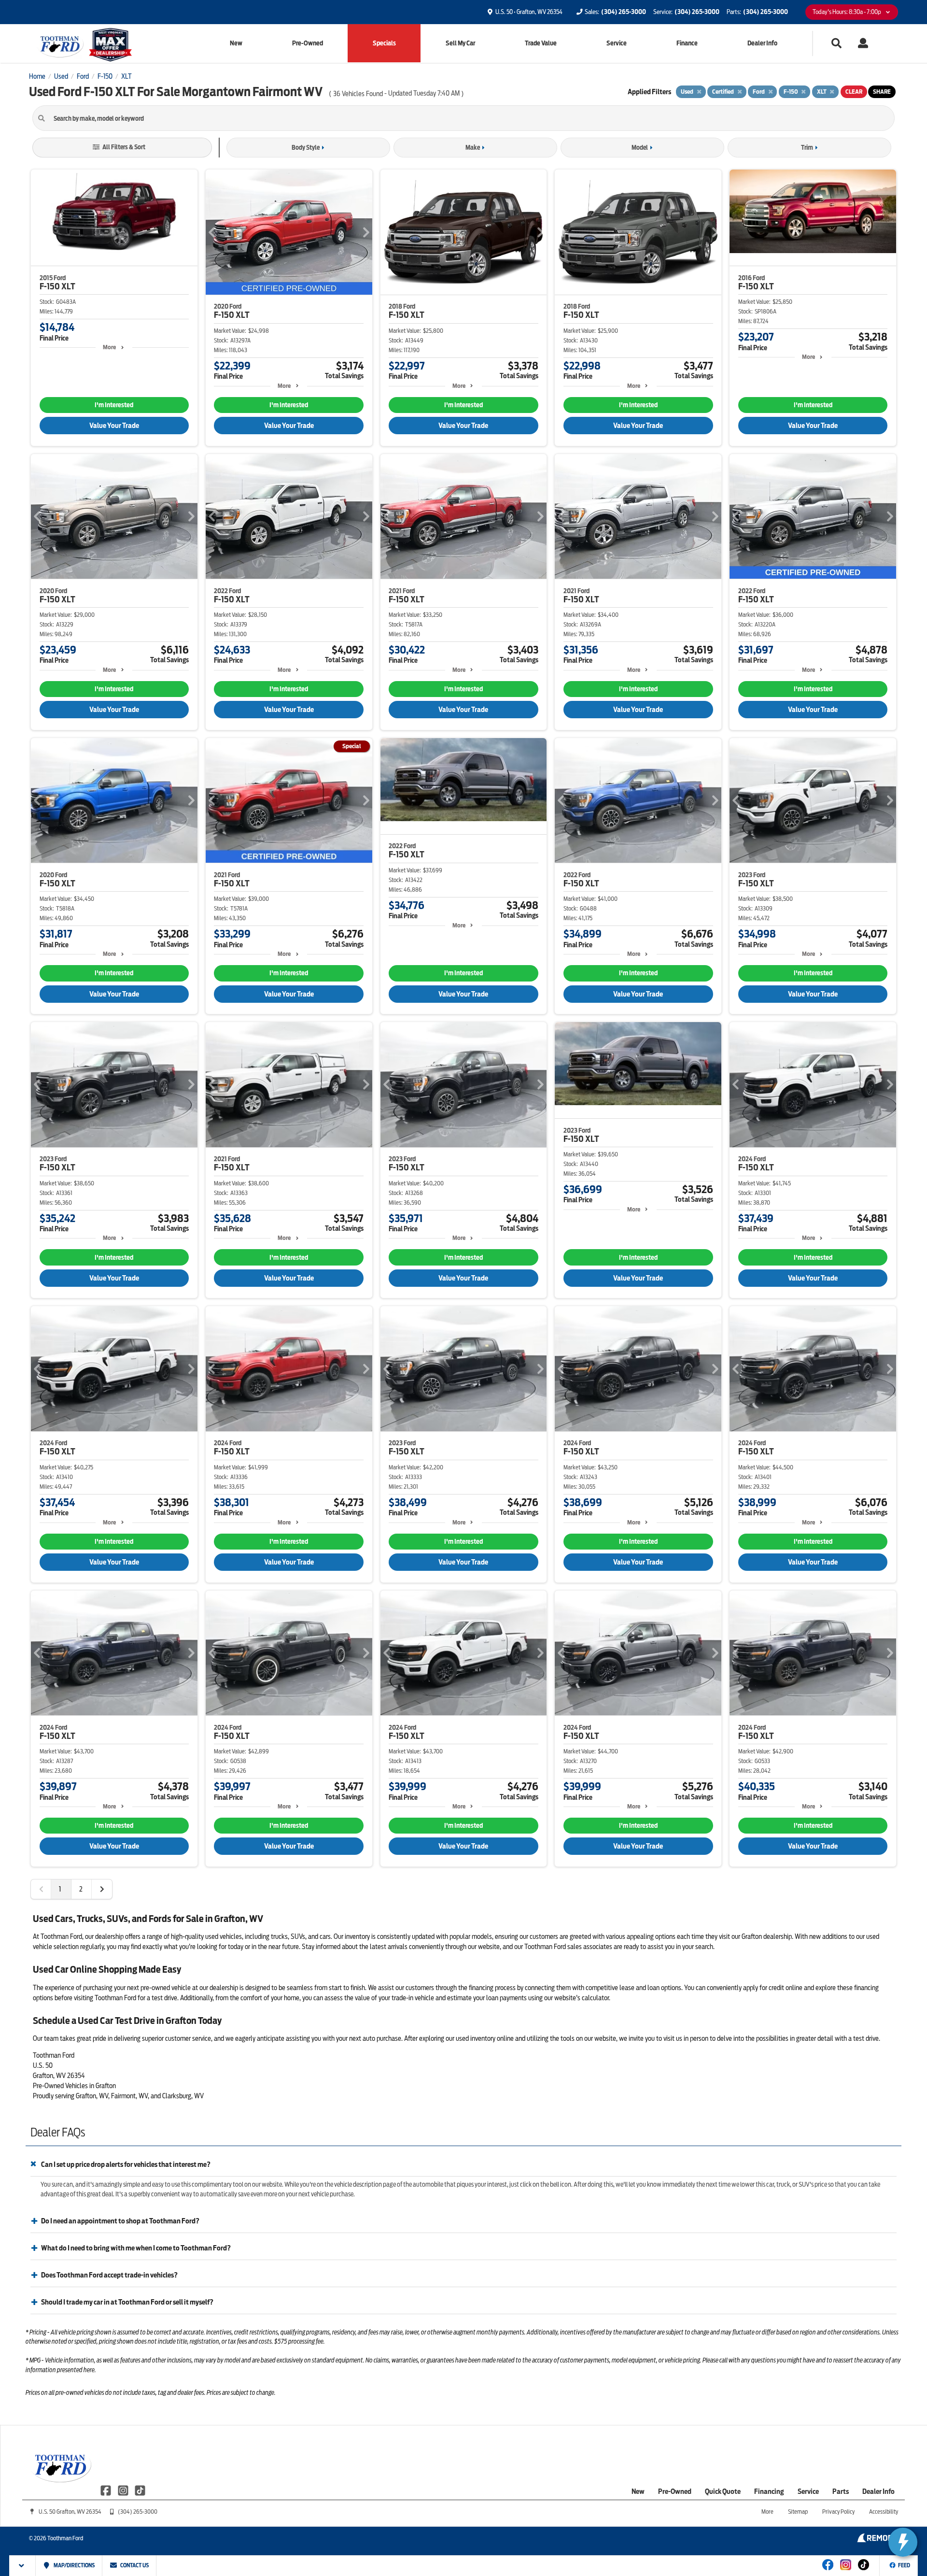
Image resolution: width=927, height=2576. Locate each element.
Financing (769, 2491)
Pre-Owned (308, 43)
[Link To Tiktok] (864, 2571)
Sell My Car (460, 43)
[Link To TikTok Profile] (140, 2490)
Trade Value (541, 43)
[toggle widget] (903, 2542)
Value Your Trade (114, 426)
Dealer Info (762, 43)
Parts (841, 2491)
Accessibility (884, 2512)
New (236, 43)
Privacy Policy (838, 2512)
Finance (687, 43)
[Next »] (102, 1889)
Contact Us (134, 2565)
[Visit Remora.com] (878, 2540)
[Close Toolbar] (22, 2566)
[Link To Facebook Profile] (106, 2490)
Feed (904, 2565)
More (109, 347)
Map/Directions (74, 2565)
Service (617, 43)
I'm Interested (114, 405)
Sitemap (798, 2512)
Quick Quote (723, 2491)
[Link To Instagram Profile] (123, 2490)
